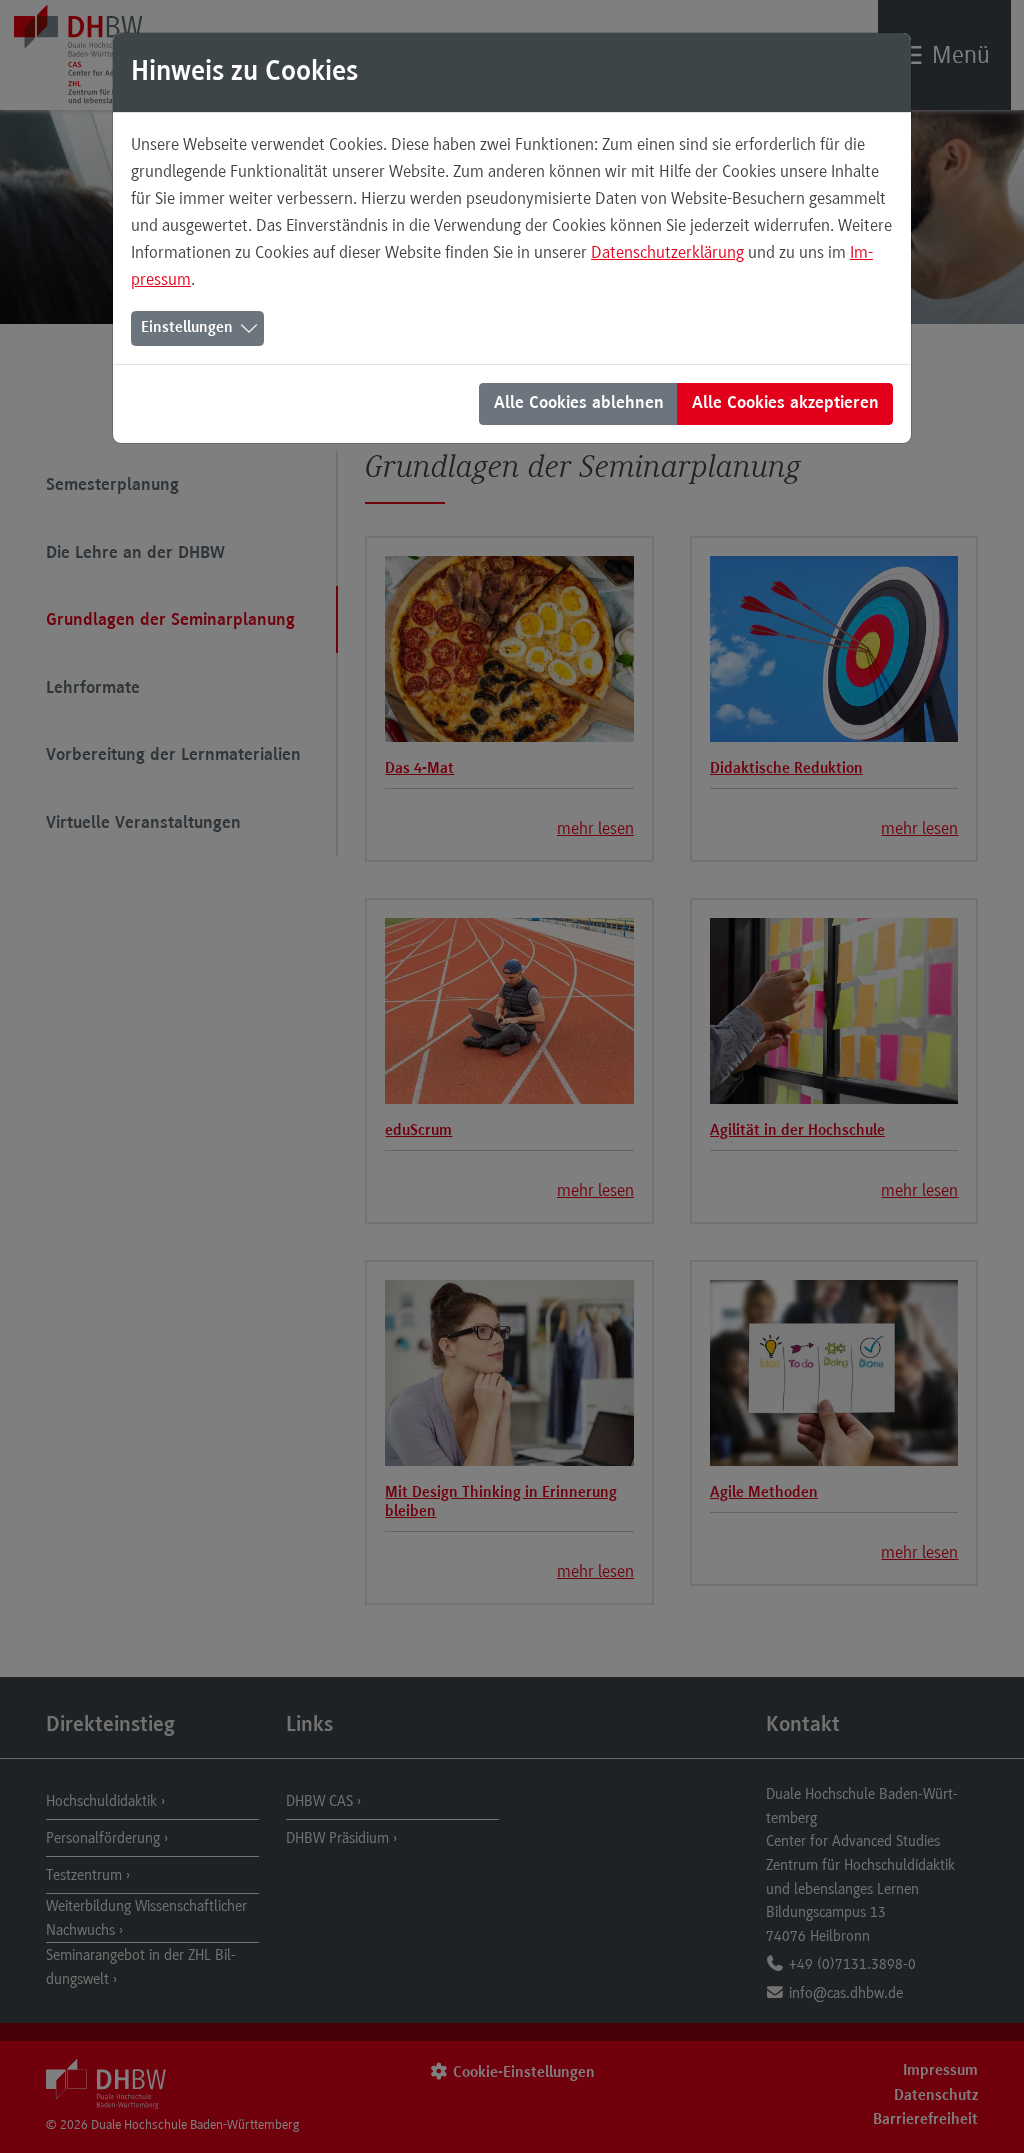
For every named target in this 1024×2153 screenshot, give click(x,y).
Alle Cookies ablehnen (579, 404)
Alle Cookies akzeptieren (785, 404)
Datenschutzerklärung (667, 252)
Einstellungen (187, 328)
